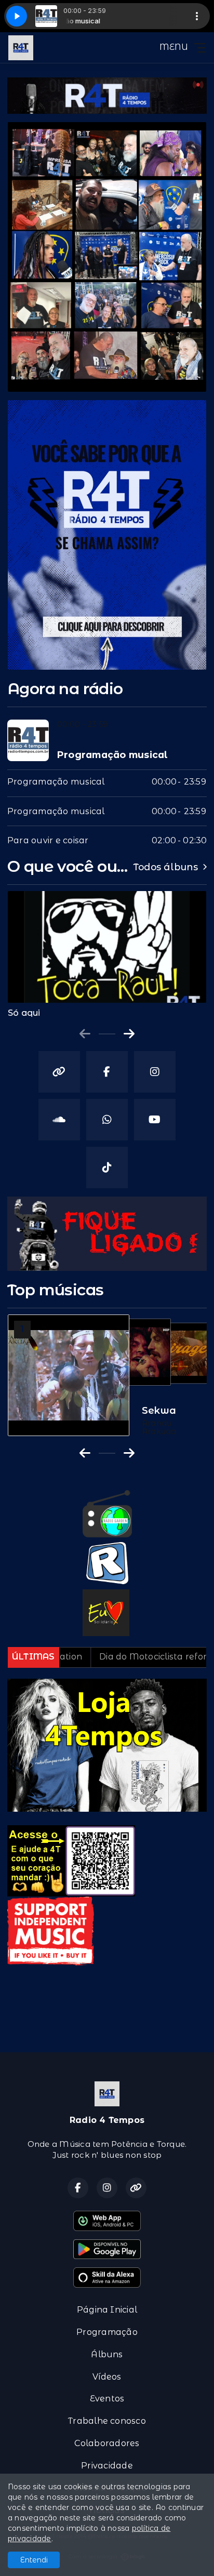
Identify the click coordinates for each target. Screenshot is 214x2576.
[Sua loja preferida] (107, 1744)
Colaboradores (107, 2443)
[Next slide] (129, 1034)
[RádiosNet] (107, 1563)
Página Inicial (107, 2310)
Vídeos (107, 2377)
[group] (107, 954)
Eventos (107, 2399)
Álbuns (107, 2354)
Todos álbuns (166, 867)
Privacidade (107, 2466)
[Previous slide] (85, 1034)
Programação (107, 2332)
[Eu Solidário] (106, 1612)
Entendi (34, 2560)
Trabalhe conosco (107, 2421)
